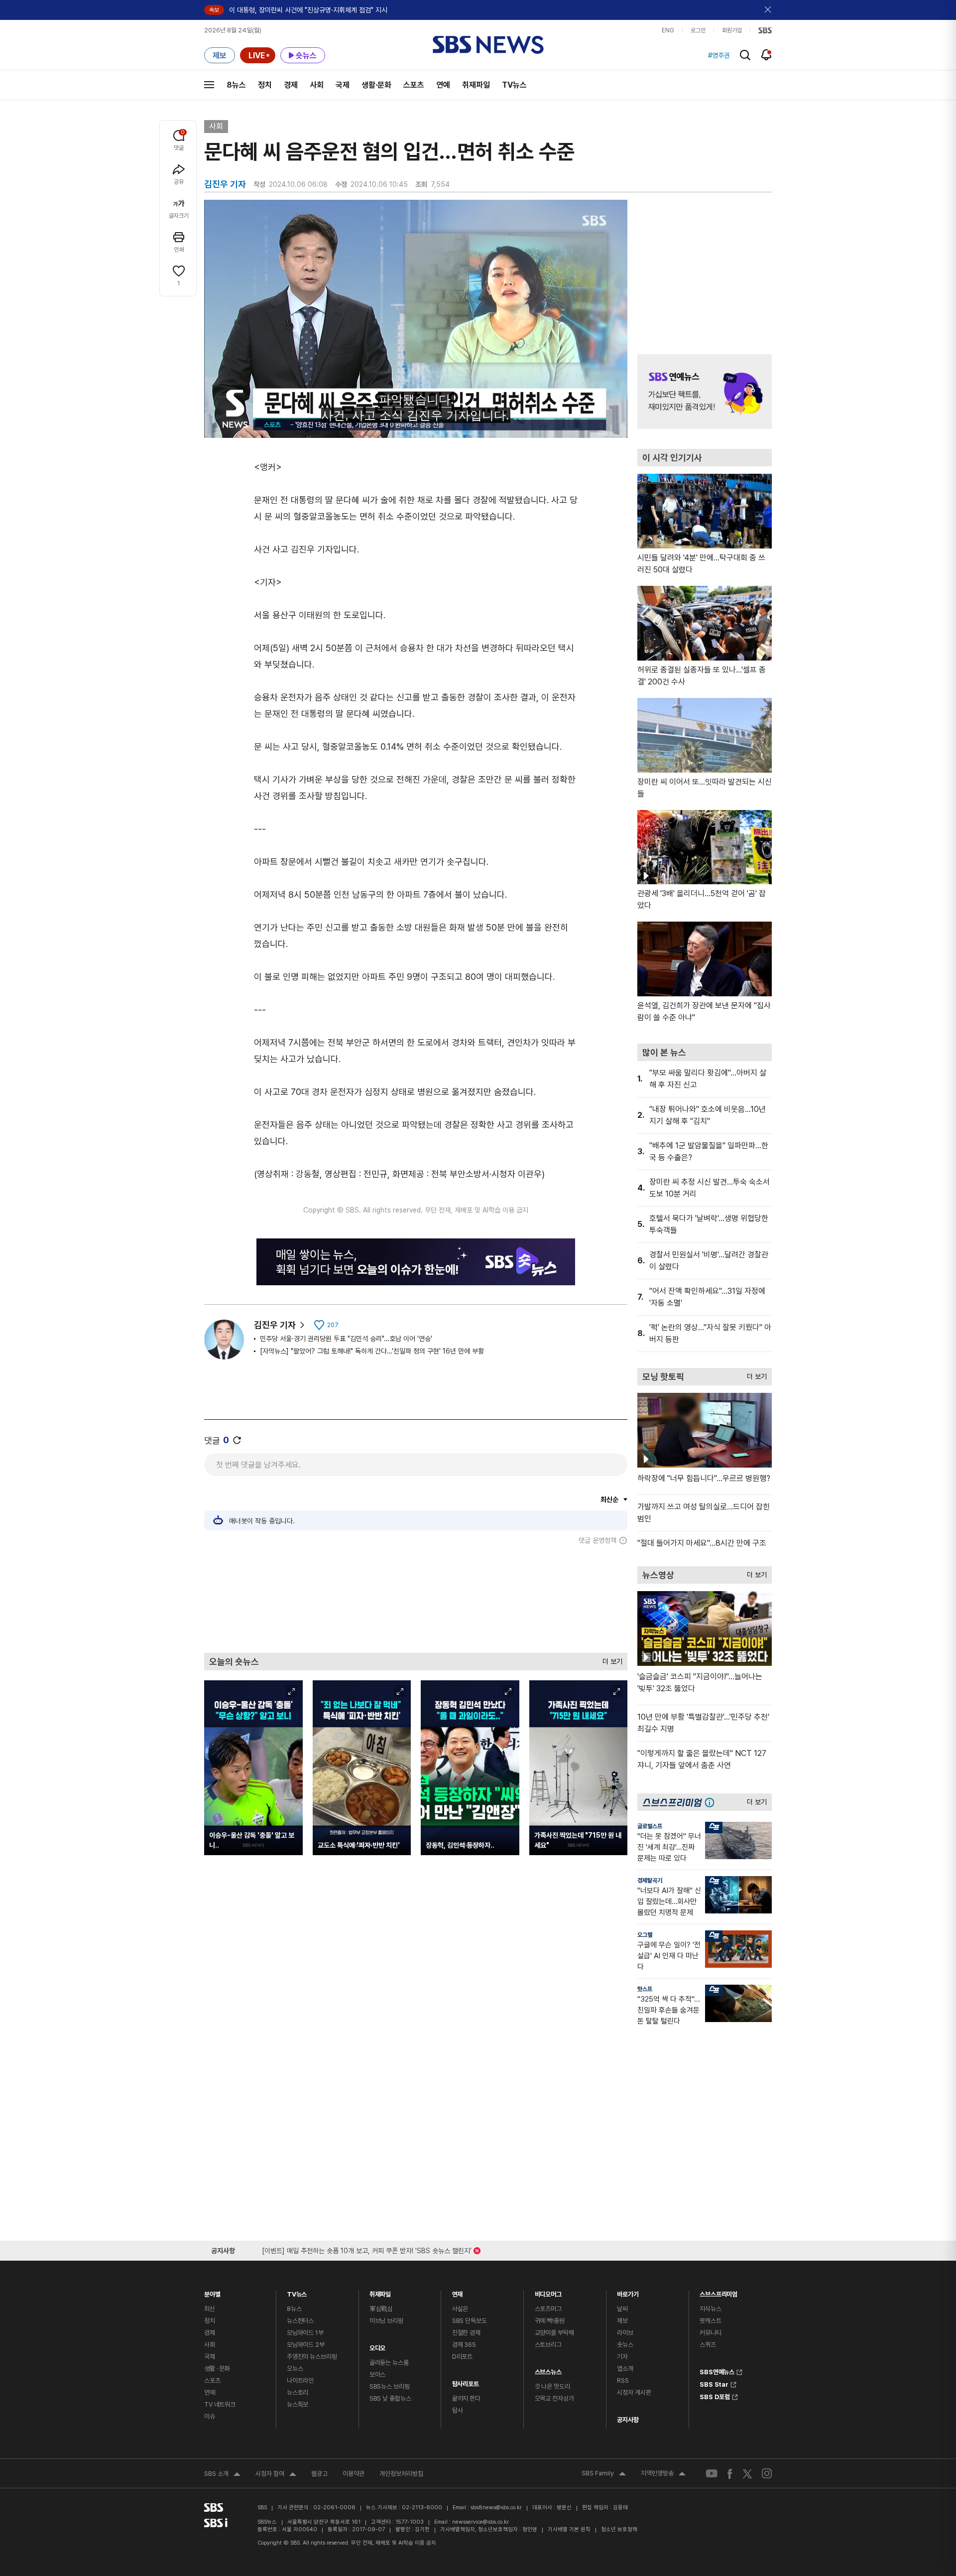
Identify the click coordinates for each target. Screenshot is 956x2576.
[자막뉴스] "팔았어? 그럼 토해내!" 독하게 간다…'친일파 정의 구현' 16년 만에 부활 (372, 1351)
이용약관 (354, 2474)
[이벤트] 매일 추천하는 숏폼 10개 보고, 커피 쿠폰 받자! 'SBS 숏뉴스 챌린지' (367, 2249)
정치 (265, 85)
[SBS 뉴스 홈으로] (488, 45)
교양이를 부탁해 (554, 2333)
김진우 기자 (275, 1325)
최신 (210, 2309)
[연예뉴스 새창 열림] (705, 392)
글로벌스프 (650, 1826)
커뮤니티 (710, 2333)
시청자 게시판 (634, 2392)
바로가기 (628, 2292)
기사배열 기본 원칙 (569, 2529)
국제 (343, 85)
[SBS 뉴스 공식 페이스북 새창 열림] (730, 2474)
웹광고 (319, 2474)
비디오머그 (548, 2292)
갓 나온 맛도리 (552, 2386)
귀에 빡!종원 (550, 2321)
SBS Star (714, 2383)
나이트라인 (300, 2380)
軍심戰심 (381, 2309)
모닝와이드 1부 (305, 2333)
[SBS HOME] (765, 30)
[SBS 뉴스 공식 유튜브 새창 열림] (712, 2474)
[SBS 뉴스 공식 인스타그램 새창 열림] (767, 2473)
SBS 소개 (222, 2475)
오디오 (378, 2346)
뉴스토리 (298, 2392)
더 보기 (610, 1659)
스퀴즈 (708, 2345)
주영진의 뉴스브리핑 (312, 2357)
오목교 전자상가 (554, 2398)
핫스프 (645, 1989)
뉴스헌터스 (300, 2321)
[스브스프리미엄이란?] (712, 1802)
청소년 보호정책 (619, 2529)
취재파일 (476, 85)
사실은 (460, 2309)
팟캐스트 (710, 2321)
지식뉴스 (710, 2309)
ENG (668, 30)
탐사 (458, 2410)
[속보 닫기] (768, 10)
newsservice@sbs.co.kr (480, 2522)
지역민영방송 (663, 2474)
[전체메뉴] (209, 85)
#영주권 (719, 55)
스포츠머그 (548, 2309)
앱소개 (625, 2369)
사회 (317, 85)
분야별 (212, 2292)
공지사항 (628, 2420)
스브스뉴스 (548, 2370)
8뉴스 (236, 85)
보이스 (378, 2374)
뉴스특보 (298, 2404)
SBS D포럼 (715, 2396)
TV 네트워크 (220, 2404)
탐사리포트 (466, 2381)
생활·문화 (376, 85)
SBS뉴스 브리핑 (390, 2386)
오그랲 (645, 1935)
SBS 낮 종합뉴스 (390, 2398)
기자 (622, 2357)
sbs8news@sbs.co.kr (496, 2508)
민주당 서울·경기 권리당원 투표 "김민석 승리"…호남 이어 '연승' (346, 1339)
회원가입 (732, 30)
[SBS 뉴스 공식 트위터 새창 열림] (747, 2473)
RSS (623, 2380)
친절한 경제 (466, 2333)
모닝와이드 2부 (306, 2345)
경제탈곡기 (650, 1881)
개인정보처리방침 (401, 2474)
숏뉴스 (625, 2345)
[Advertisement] (416, 1599)
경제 (291, 85)
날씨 (622, 2309)
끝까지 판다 (466, 2398)
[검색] (745, 55)
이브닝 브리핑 (386, 2321)
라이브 (625, 2333)
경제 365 (464, 2345)
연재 (458, 2292)
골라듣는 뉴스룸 (389, 2363)
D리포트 (462, 2357)
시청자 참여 (276, 2475)
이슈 (210, 2416)
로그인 (698, 30)
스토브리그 (548, 2345)
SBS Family (604, 2474)
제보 (622, 2321)
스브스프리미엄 (718, 2292)
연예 (443, 85)
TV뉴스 (514, 85)
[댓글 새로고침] (237, 1440)
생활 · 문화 (217, 2369)
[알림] (767, 55)
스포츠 (414, 85)
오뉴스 (295, 2369)
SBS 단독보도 (470, 2321)
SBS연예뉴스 (717, 2371)
